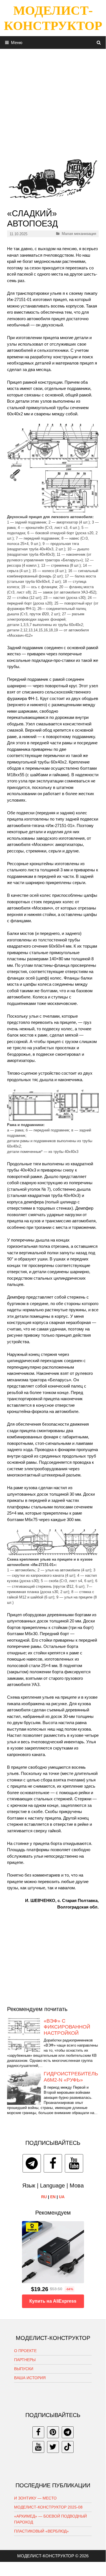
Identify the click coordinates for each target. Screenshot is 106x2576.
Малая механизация (79, 234)
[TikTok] (68, 2447)
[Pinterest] (53, 2432)
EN (53, 2197)
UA (62, 2197)
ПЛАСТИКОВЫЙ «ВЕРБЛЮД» (41, 2531)
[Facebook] (53, 2163)
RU (44, 2197)
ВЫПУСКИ (24, 2369)
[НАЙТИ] (99, 42)
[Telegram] (32, 2163)
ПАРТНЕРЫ (25, 2360)
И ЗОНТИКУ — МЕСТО (35, 2498)
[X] (53, 2447)
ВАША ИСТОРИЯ (30, 2378)
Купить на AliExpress (53, 2301)
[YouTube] (74, 2163)
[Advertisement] (53, 102)
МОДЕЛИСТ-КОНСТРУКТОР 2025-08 (48, 2507)
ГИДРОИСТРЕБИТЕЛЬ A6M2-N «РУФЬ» (71, 2077)
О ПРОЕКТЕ (25, 2351)
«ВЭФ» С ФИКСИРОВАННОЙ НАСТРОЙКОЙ (67, 2027)
